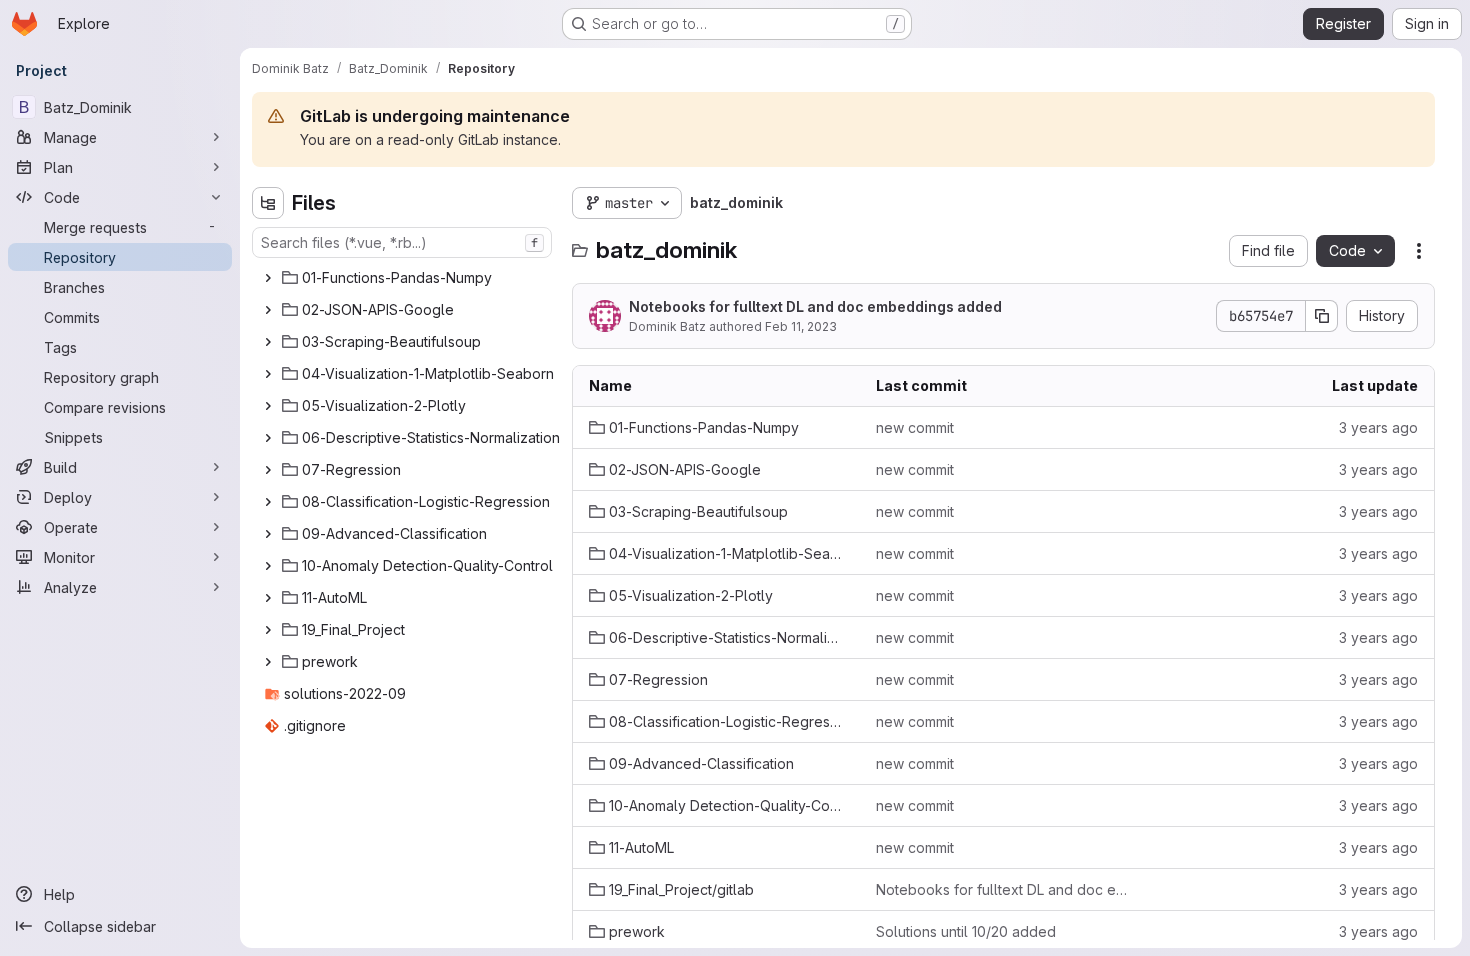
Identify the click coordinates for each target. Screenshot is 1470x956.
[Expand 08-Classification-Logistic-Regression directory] (268, 502)
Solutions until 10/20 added (966, 931)
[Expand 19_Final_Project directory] (268, 630)
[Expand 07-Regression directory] (268, 470)
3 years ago (1378, 427)
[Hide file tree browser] (268, 203)
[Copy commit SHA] (1322, 316)
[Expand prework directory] (268, 662)
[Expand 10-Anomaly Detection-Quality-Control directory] (268, 566)
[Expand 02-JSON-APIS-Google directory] (268, 310)
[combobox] (402, 242)
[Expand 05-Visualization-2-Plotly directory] (268, 406)
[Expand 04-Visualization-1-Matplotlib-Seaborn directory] (268, 374)
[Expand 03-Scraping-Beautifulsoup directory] (268, 342)
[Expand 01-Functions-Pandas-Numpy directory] (268, 278)
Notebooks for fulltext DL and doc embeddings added (815, 306)
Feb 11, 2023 (801, 326)
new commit (915, 427)
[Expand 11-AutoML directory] (268, 598)
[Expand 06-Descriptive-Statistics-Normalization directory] (268, 438)
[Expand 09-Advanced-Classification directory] (268, 534)
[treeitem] (404, 278)
